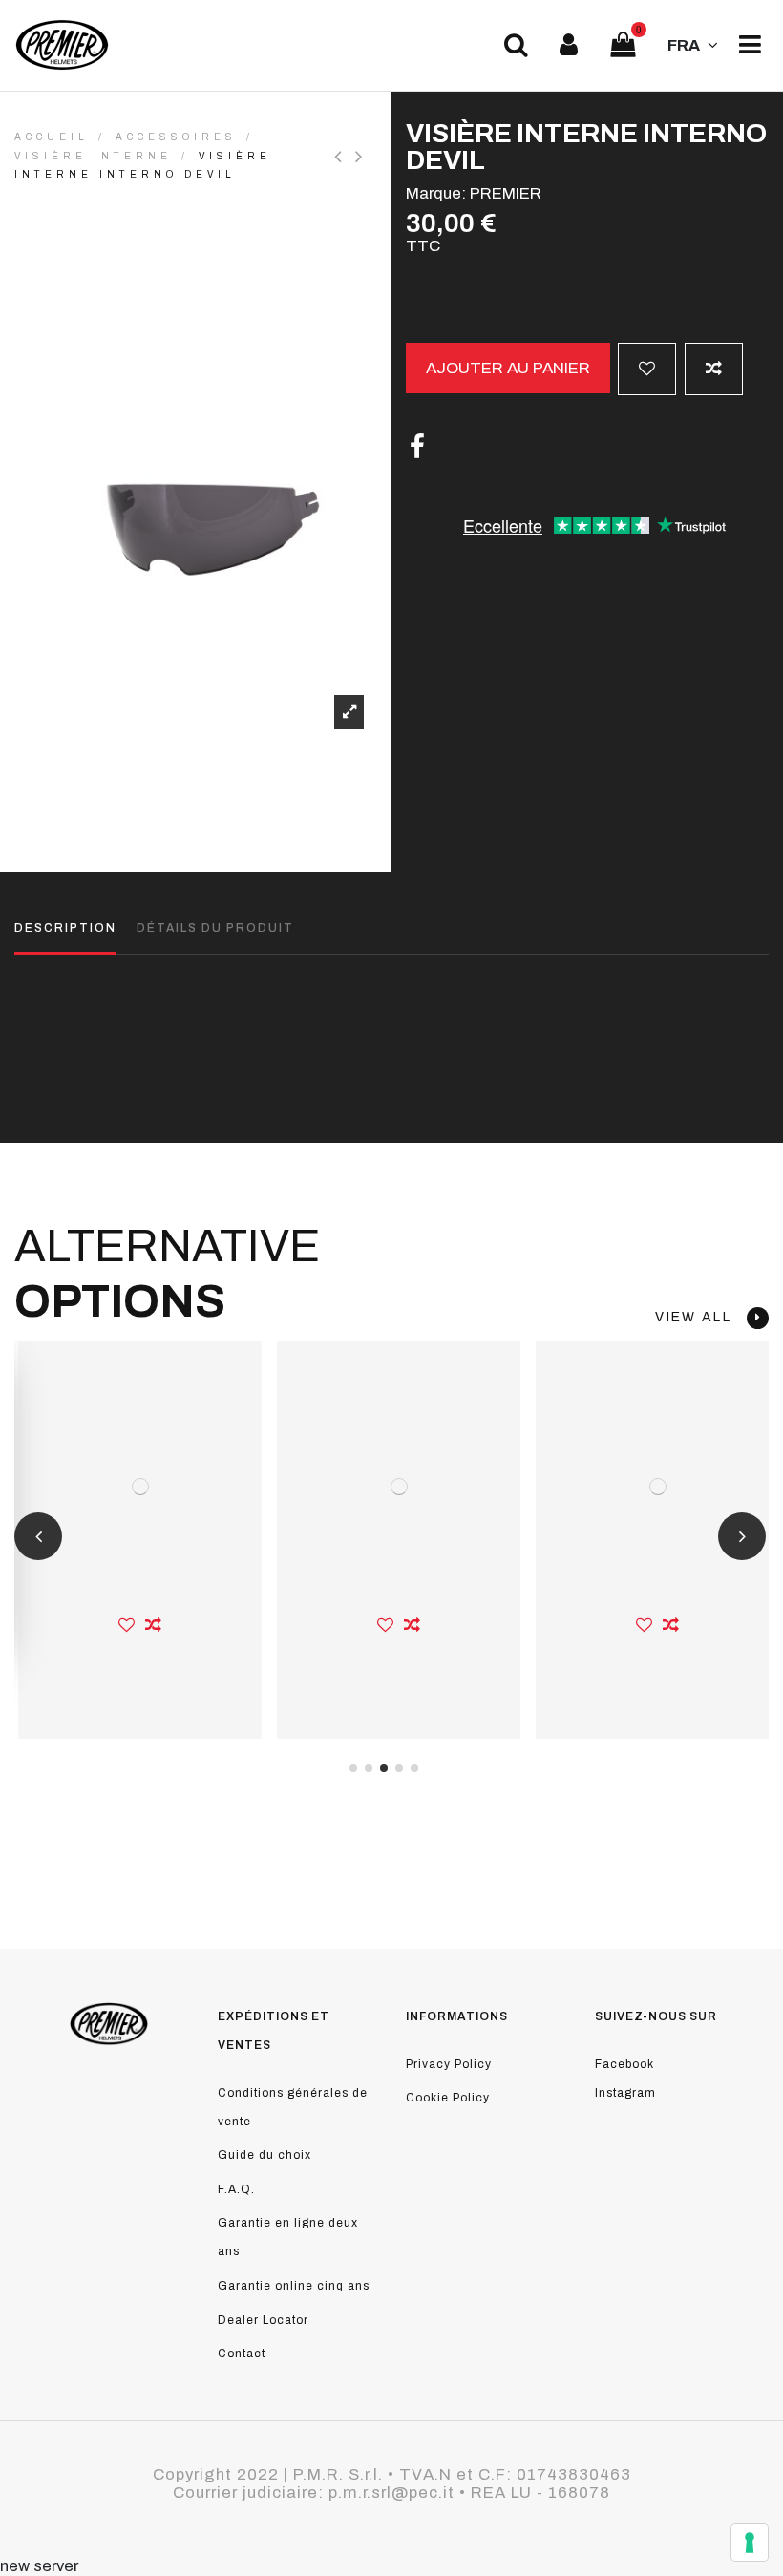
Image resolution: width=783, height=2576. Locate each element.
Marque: (436, 193)
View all (701, 1317)
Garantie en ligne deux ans (288, 2237)
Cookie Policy (448, 2098)
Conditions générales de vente (293, 2107)
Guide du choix (265, 2155)
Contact (242, 2354)
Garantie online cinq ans (294, 2286)
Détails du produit (215, 928)
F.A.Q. (236, 2189)
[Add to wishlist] (647, 369)
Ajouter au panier (508, 368)
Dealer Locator (263, 2320)
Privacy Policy (449, 2064)
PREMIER (506, 193)
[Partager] (417, 447)
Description (65, 928)
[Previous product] (345, 157)
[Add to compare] (714, 369)
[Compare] (154, 1626)
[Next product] (361, 157)
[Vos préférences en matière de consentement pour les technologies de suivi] (750, 2543)
